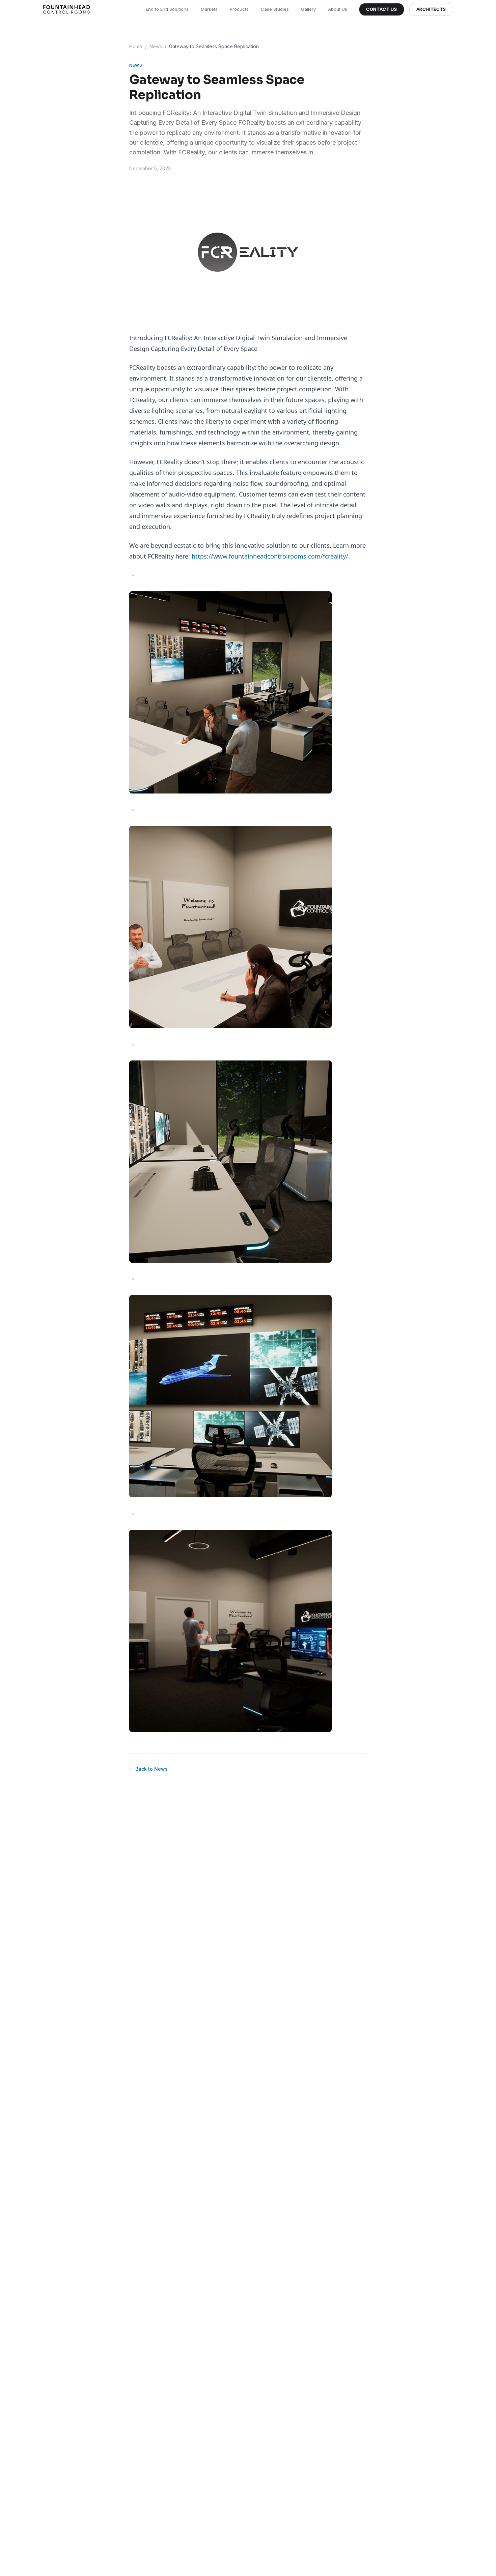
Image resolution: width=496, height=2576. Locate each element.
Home (136, 46)
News (156, 46)
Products (239, 9)
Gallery (308, 9)
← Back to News (148, 1769)
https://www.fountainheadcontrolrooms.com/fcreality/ (270, 556)
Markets (209, 9)
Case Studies (275, 9)
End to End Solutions (167, 9)
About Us (338, 9)
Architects (431, 9)
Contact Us (382, 9)
